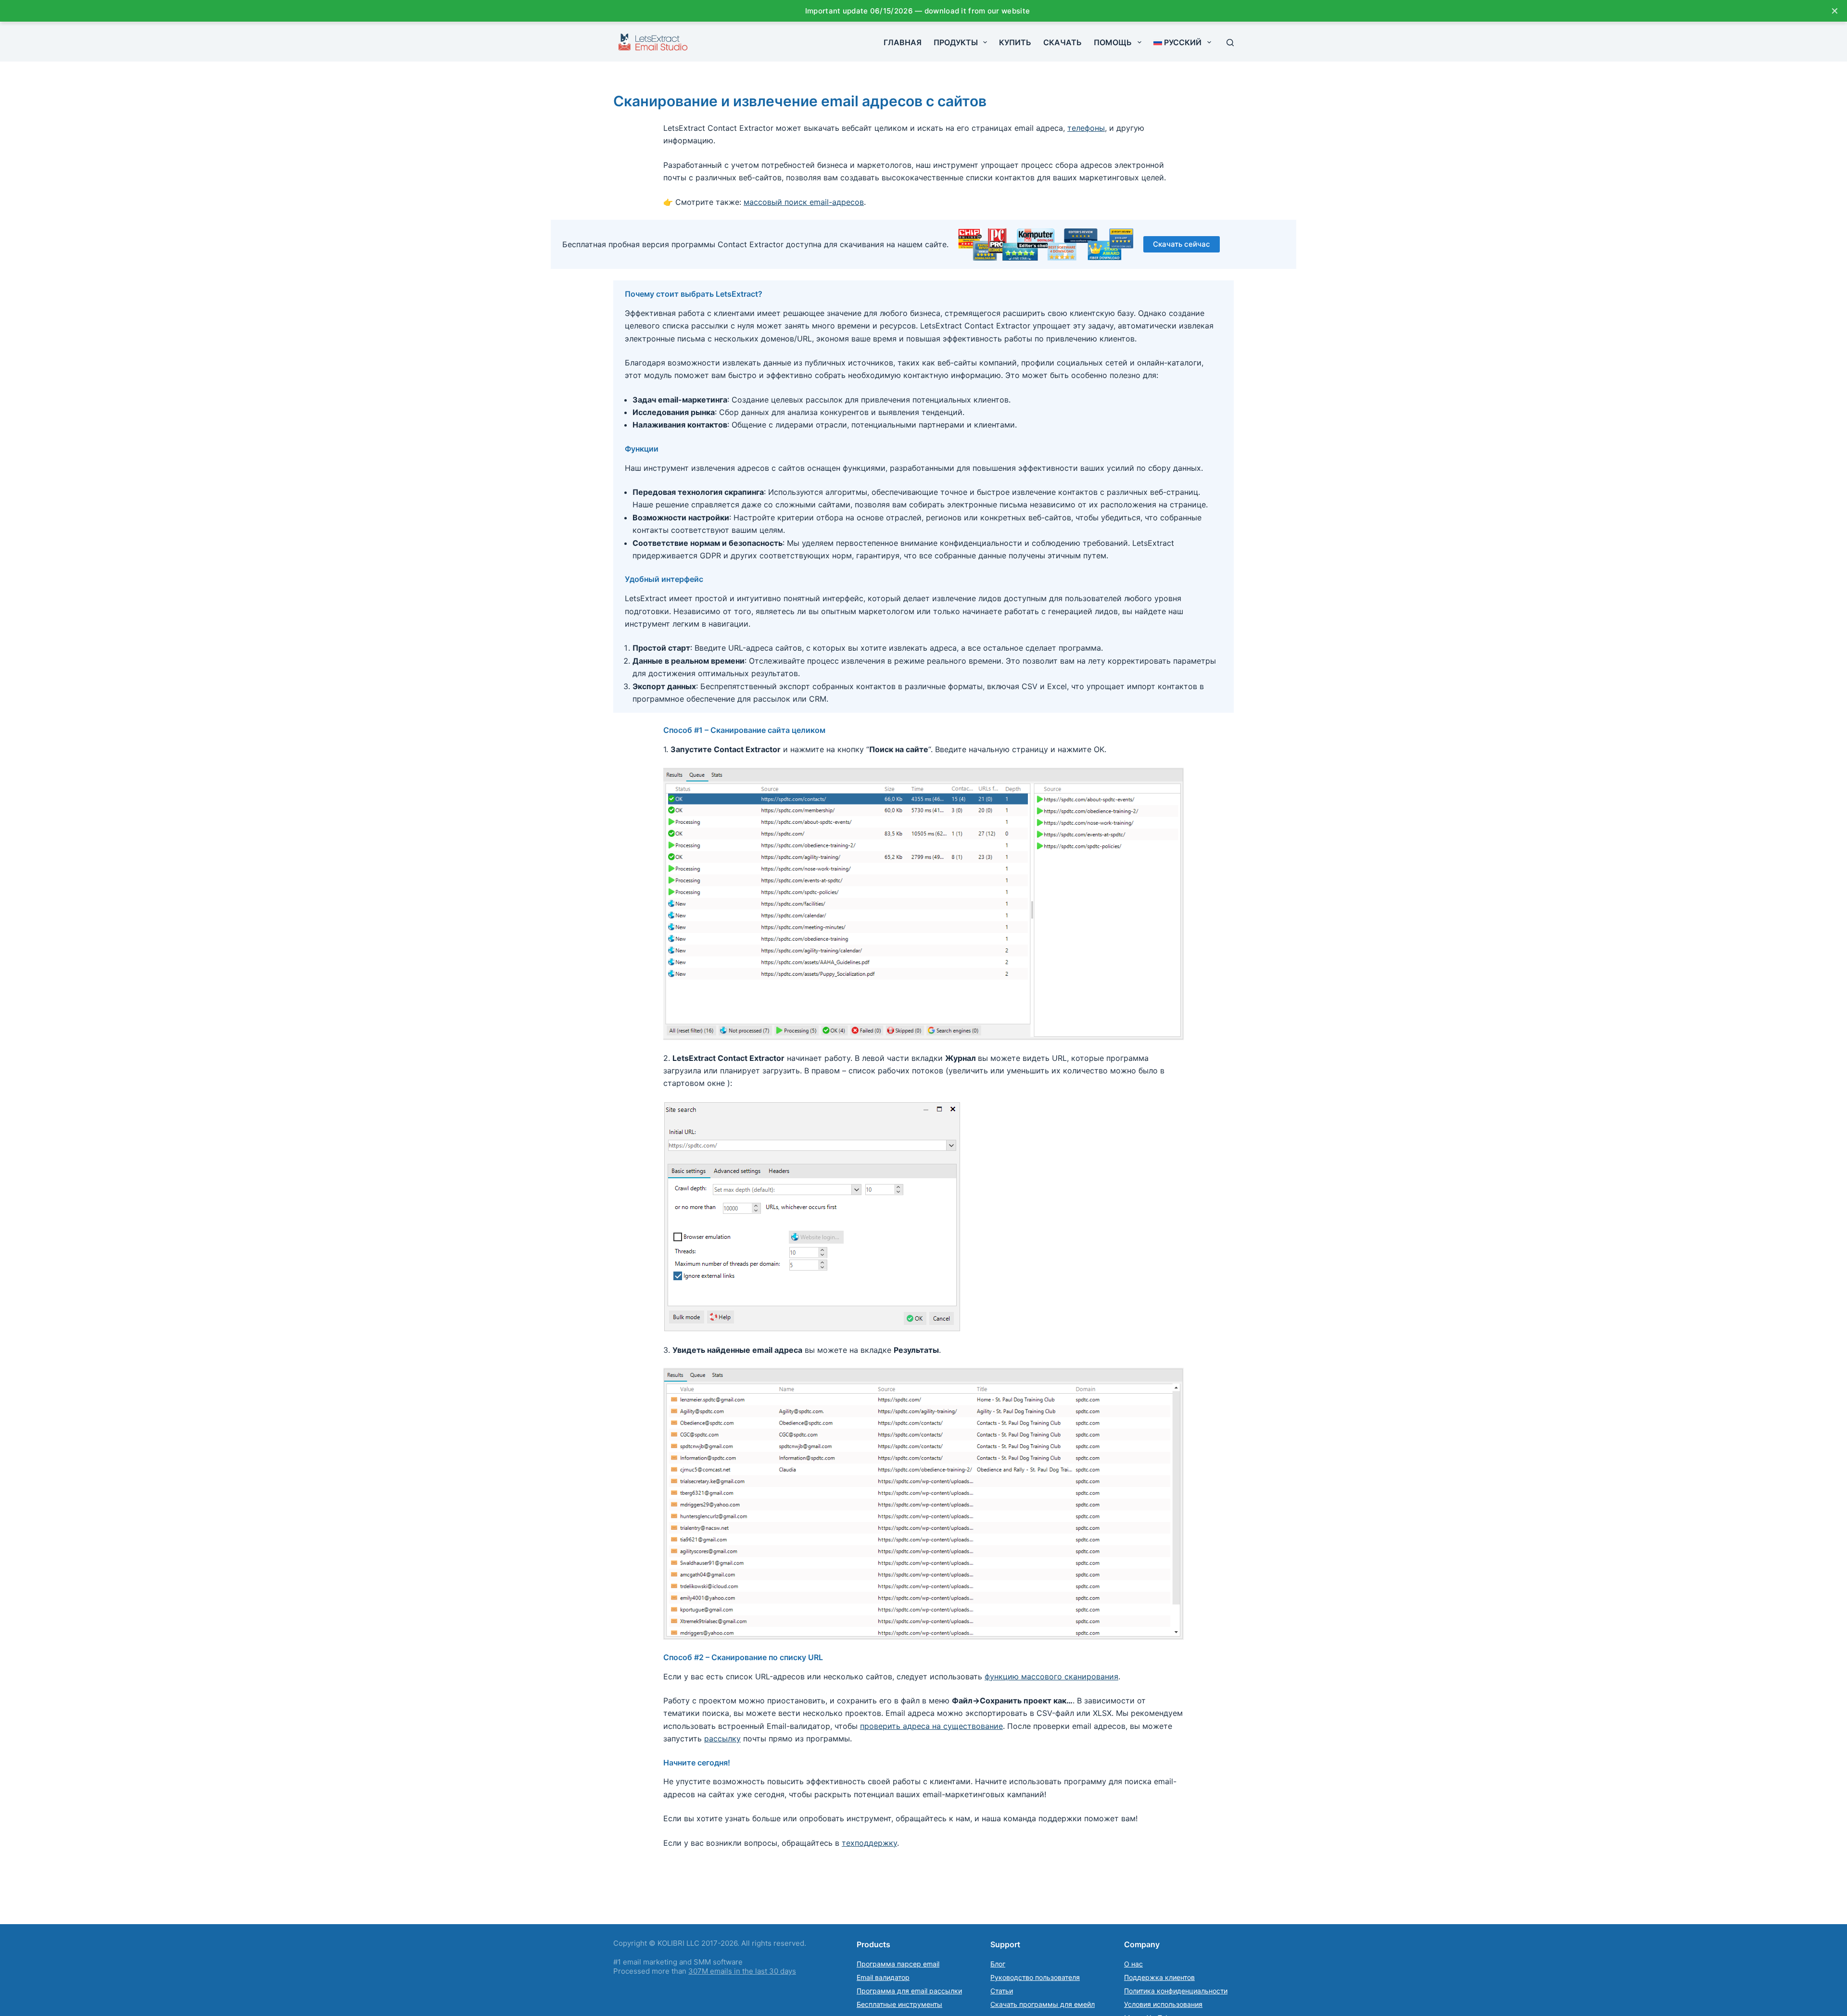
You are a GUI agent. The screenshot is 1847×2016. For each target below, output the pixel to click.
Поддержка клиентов (1159, 1977)
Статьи (1002, 1991)
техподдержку (869, 1843)
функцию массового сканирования (1051, 1676)
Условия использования (1163, 2004)
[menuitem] (1182, 42)
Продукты (956, 42)
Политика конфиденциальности (1176, 1991)
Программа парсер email (898, 1964)
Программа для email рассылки (909, 1991)
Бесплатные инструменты (899, 2004)
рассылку (722, 1739)
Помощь (1113, 42)
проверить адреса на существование (931, 1726)
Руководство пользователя (1035, 1977)
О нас (1133, 1964)
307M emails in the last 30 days (742, 1971)
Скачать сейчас (1182, 244)
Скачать (1063, 42)
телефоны (1086, 128)
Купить (1015, 42)
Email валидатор (883, 1977)
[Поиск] (1230, 43)
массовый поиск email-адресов (804, 202)
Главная (903, 42)
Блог (998, 1964)
